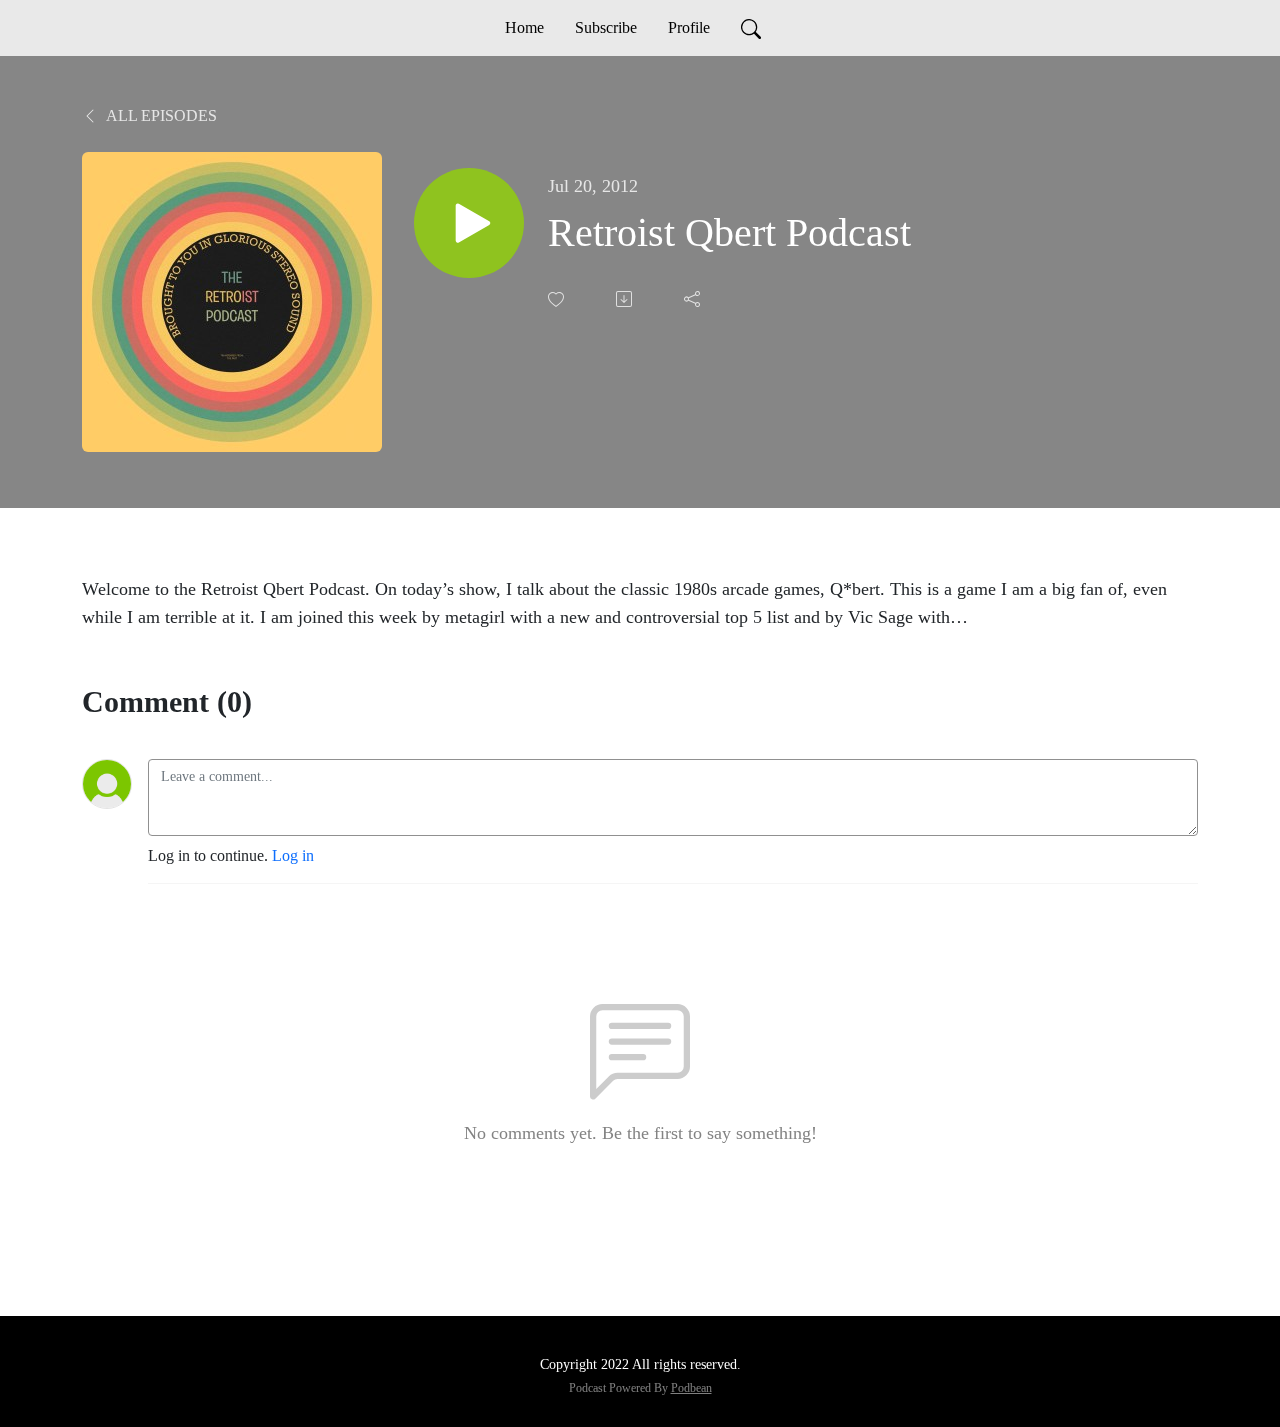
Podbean (691, 1388)
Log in (293, 855)
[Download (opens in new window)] (626, 299)
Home (524, 27)
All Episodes (160, 115)
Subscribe (606, 27)
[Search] (751, 28)
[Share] (694, 299)
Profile (689, 27)
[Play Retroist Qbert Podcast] (469, 223)
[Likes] (558, 299)
